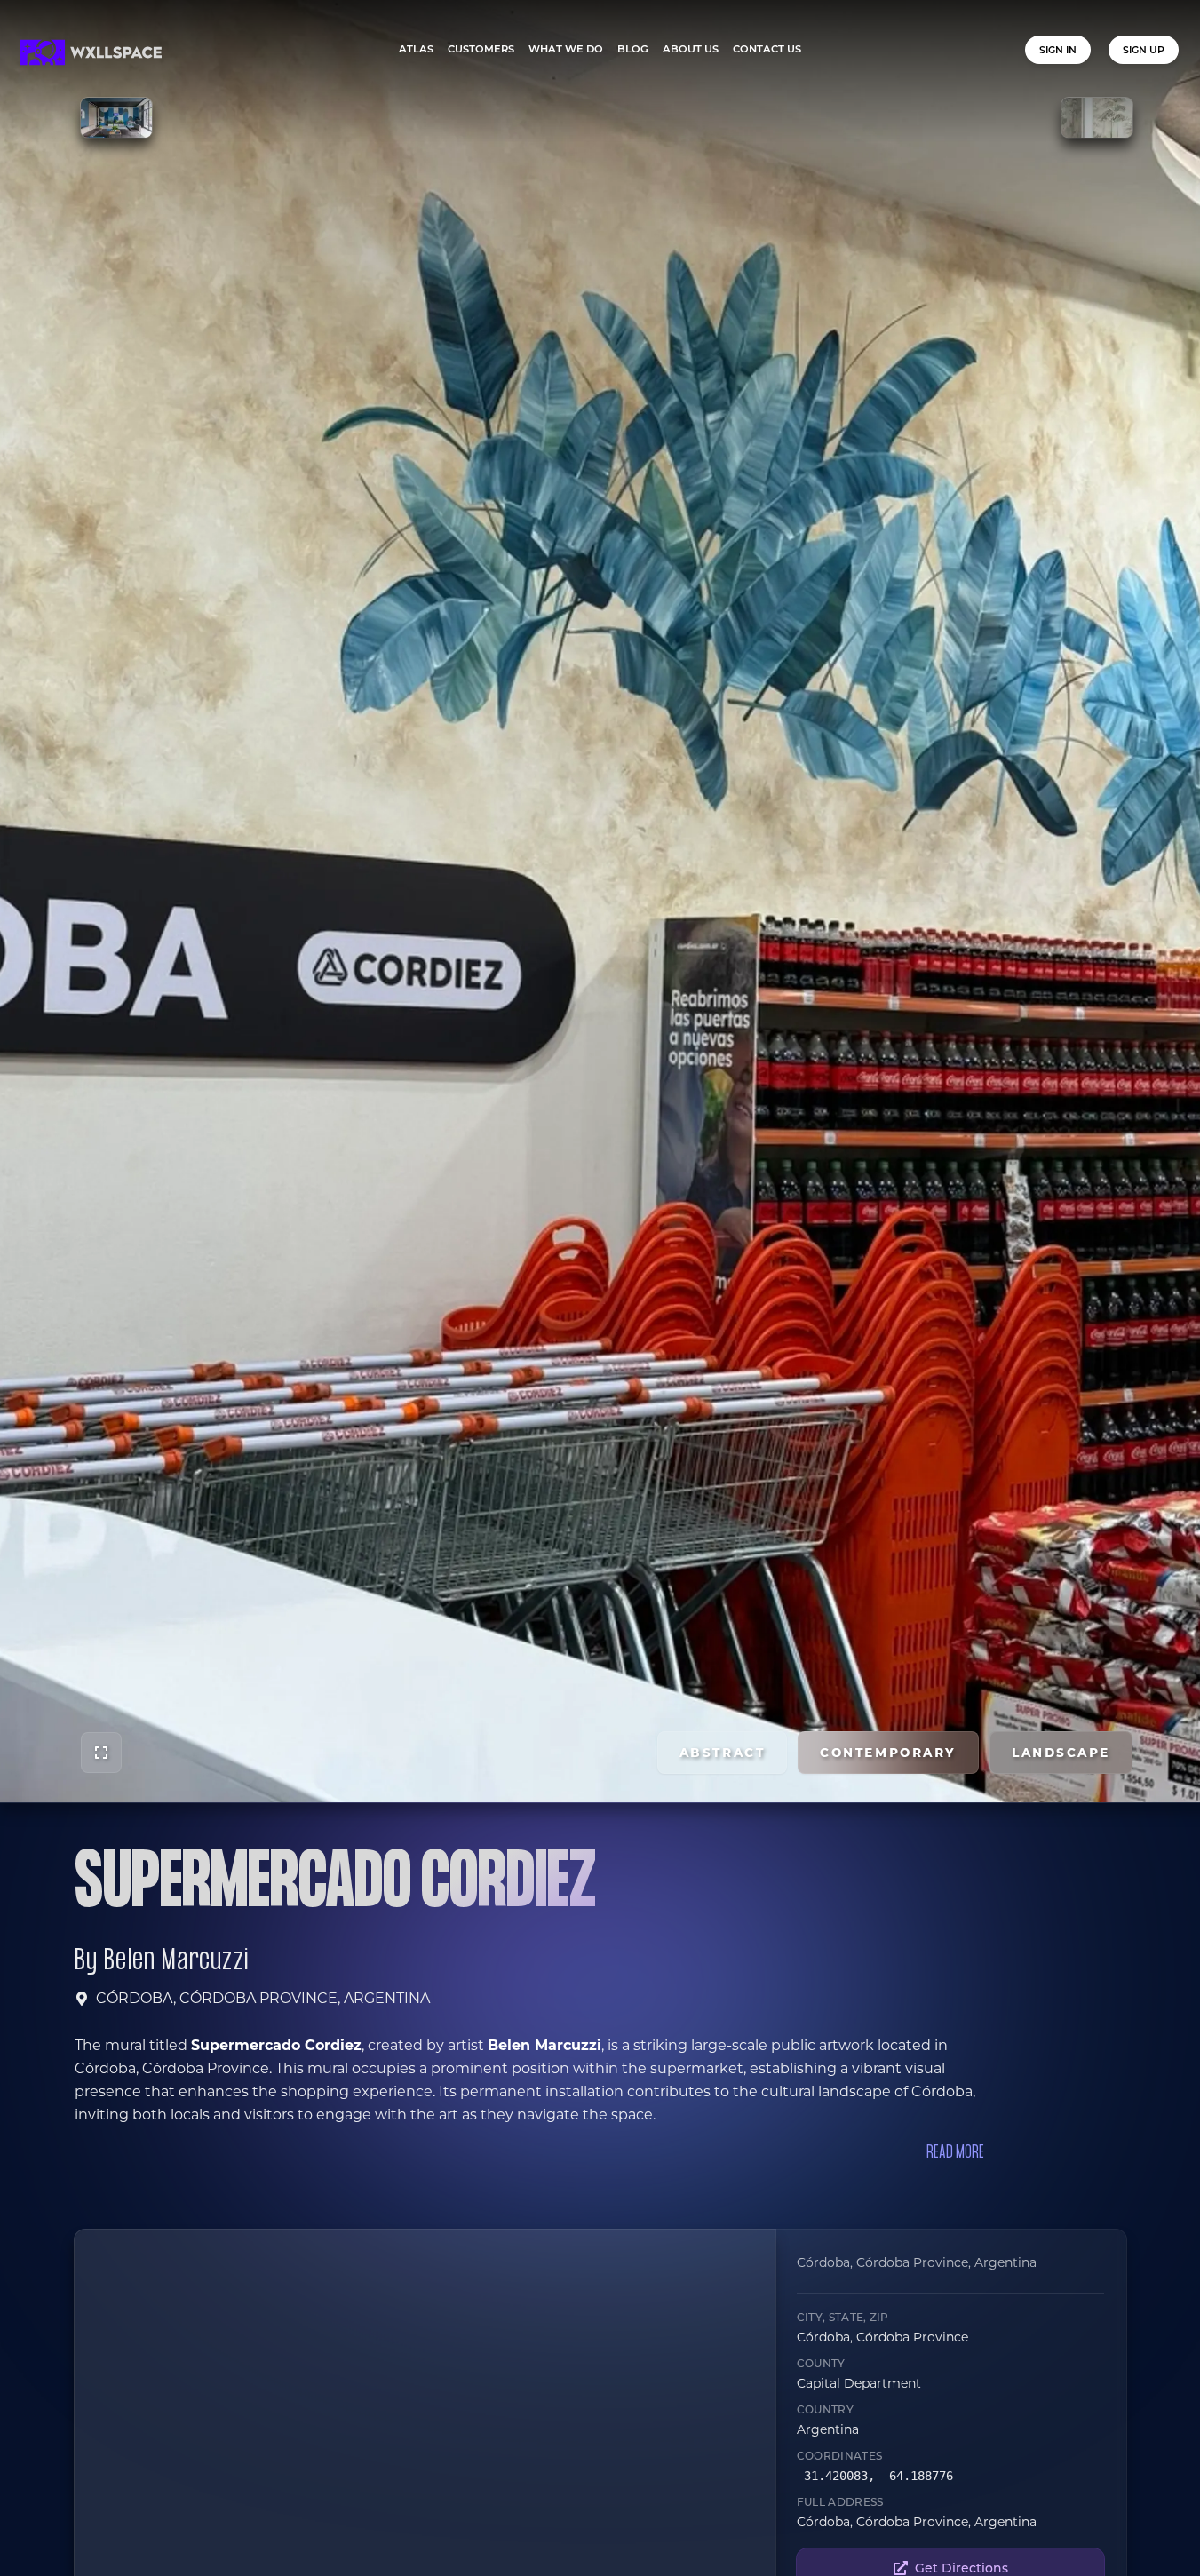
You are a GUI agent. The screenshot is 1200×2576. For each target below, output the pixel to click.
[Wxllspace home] (91, 52)
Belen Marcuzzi (176, 1961)
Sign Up (1144, 50)
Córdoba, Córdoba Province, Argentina (263, 1998)
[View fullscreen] (101, 1753)
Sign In (1058, 50)
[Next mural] (1097, 118)
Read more (955, 2153)
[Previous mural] (116, 118)
